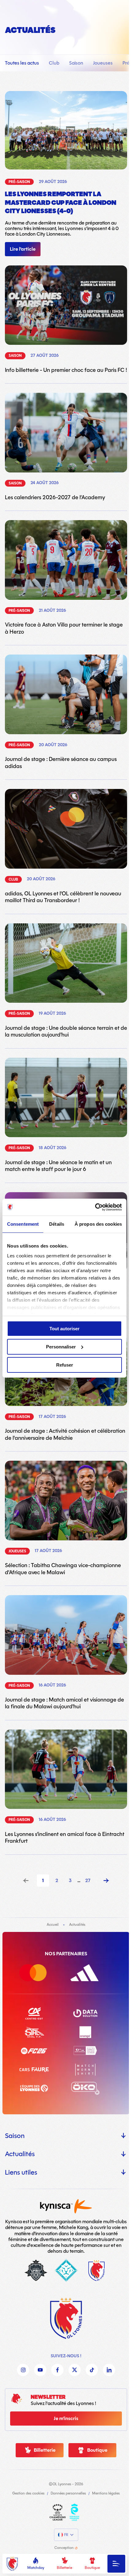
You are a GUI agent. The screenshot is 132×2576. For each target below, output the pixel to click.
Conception (64, 2548)
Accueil (53, 1925)
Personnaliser (61, 1347)
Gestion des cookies (28, 2494)
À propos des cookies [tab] (98, 1224)
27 (88, 1881)
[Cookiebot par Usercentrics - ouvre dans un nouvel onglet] (95, 1207)
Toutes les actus (22, 63)
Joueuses (103, 63)
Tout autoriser (64, 1329)
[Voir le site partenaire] (41, 1973)
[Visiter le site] (58, 2512)
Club (54, 63)
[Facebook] (57, 2370)
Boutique (92, 2568)
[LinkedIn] (109, 2370)
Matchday (36, 2568)
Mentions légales (106, 2494)
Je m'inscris (66, 2419)
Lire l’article (23, 249)
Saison (76, 63)
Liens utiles (21, 2172)
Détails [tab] (57, 1224)
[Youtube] (40, 2370)
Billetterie (64, 2568)
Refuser (65, 1365)
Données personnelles (68, 2494)
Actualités (20, 2154)
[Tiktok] (92, 2370)
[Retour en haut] (66, 2318)
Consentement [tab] (23, 1224)
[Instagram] (23, 2370)
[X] (75, 2370)
